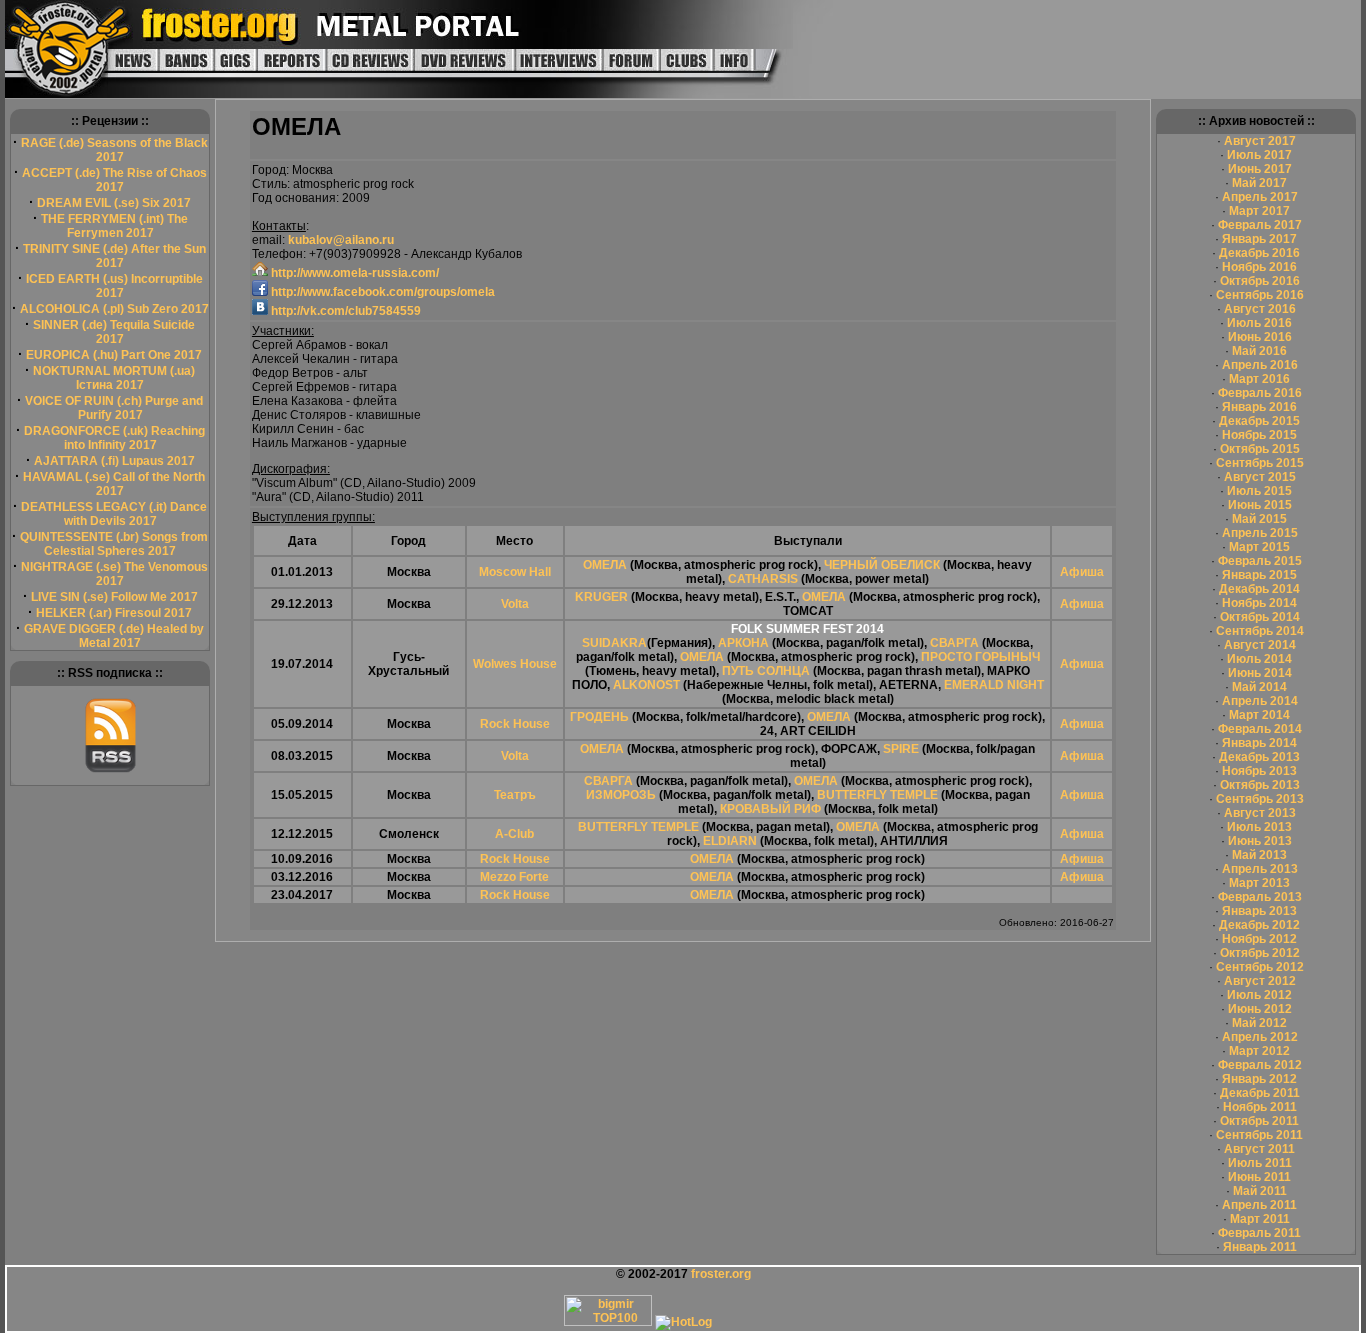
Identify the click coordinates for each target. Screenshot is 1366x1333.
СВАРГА (954, 643)
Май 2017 (1259, 183)
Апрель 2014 (1260, 701)
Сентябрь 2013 (1260, 799)
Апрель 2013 (1260, 869)
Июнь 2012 (1260, 1009)
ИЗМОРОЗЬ (621, 795)
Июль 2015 (1259, 491)
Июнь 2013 (1260, 841)
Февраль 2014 (1260, 729)
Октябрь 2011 (1259, 1121)
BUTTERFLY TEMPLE (877, 795)
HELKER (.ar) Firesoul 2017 (114, 613)
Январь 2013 (1259, 911)
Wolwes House (515, 664)
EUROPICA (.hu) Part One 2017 (114, 355)
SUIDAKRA (614, 643)
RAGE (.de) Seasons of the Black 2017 (114, 150)
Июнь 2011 (1259, 1177)
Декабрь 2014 (1259, 589)
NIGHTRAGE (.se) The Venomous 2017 (114, 574)
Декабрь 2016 (1259, 253)
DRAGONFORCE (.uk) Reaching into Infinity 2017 (114, 438)
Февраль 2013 (1260, 897)
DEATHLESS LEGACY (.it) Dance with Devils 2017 (114, 514)
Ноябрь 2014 (1259, 603)
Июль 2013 (1259, 827)
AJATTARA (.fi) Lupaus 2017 (114, 461)
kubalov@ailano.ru (341, 240)
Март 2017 (1259, 211)
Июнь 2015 (1260, 505)
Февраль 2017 (1260, 225)
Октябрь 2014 (1260, 617)
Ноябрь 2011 (1260, 1107)
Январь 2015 (1259, 575)
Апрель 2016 (1260, 365)
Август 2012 (1260, 981)
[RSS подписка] (110, 769)
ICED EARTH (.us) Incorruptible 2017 (114, 286)
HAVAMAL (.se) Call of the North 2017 (114, 484)
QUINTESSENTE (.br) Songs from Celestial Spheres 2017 (114, 544)
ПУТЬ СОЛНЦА (766, 671)
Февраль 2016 (1260, 393)
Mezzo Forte (514, 877)
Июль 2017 (1259, 155)
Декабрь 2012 (1259, 925)
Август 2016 (1260, 309)
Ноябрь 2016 (1259, 267)
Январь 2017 (1259, 239)
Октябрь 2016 (1260, 281)
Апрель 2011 (1259, 1205)
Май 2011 (1260, 1191)
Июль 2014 (1259, 659)
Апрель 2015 (1260, 533)
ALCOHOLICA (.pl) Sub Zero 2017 (114, 309)
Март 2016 (1259, 379)
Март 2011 (1260, 1219)
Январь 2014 (1259, 743)
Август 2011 (1259, 1149)
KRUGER (601, 597)
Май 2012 (1259, 1023)
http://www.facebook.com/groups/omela (381, 292)
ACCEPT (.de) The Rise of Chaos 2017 (114, 180)
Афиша (1082, 572)
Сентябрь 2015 (1260, 463)
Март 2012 (1259, 1051)
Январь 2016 (1259, 407)
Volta (515, 604)
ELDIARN (730, 841)
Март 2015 (1259, 547)
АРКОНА (743, 643)
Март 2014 (1259, 715)
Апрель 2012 (1260, 1037)
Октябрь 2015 (1260, 449)
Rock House (515, 724)
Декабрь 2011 (1260, 1093)
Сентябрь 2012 (1260, 967)
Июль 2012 (1259, 995)
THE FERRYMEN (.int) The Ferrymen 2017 (114, 226)
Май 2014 (1259, 687)
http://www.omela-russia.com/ (353, 273)
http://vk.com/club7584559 (344, 311)
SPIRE (901, 749)
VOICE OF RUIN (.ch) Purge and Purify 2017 (114, 408)
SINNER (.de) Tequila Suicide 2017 (114, 332)
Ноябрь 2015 (1259, 435)
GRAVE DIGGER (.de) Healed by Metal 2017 (114, 636)
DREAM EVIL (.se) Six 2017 (114, 203)
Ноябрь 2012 (1259, 939)
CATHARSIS (763, 579)
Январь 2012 (1259, 1079)
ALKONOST (646, 685)
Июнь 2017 (1260, 169)
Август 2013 (1260, 813)
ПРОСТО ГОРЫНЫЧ (980, 657)
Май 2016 (1259, 351)
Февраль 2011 (1259, 1233)
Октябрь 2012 (1260, 953)
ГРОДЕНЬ (599, 717)
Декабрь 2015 (1259, 421)
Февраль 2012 (1260, 1065)
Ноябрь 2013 (1259, 771)
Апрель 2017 (1260, 197)
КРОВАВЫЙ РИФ (770, 809)
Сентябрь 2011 (1259, 1135)
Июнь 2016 (1260, 337)
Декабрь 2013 (1259, 757)
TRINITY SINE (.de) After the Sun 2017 (114, 256)
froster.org (721, 1274)
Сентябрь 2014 (1260, 631)
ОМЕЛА (605, 565)
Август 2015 (1260, 477)
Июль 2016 (1259, 323)
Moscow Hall (515, 572)
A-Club (514, 834)
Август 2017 (1260, 141)
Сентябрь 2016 (1260, 295)
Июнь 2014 (1260, 673)
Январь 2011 (1260, 1247)
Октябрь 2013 (1260, 785)
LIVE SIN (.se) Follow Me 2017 (114, 597)
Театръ (515, 795)
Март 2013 (1259, 883)
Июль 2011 (1260, 1163)
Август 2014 (1260, 645)
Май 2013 (1259, 855)
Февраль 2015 (1260, 561)
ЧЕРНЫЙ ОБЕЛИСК (882, 565)
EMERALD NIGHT (994, 685)
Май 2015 (1259, 519)
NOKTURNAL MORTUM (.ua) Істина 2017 (114, 378)
